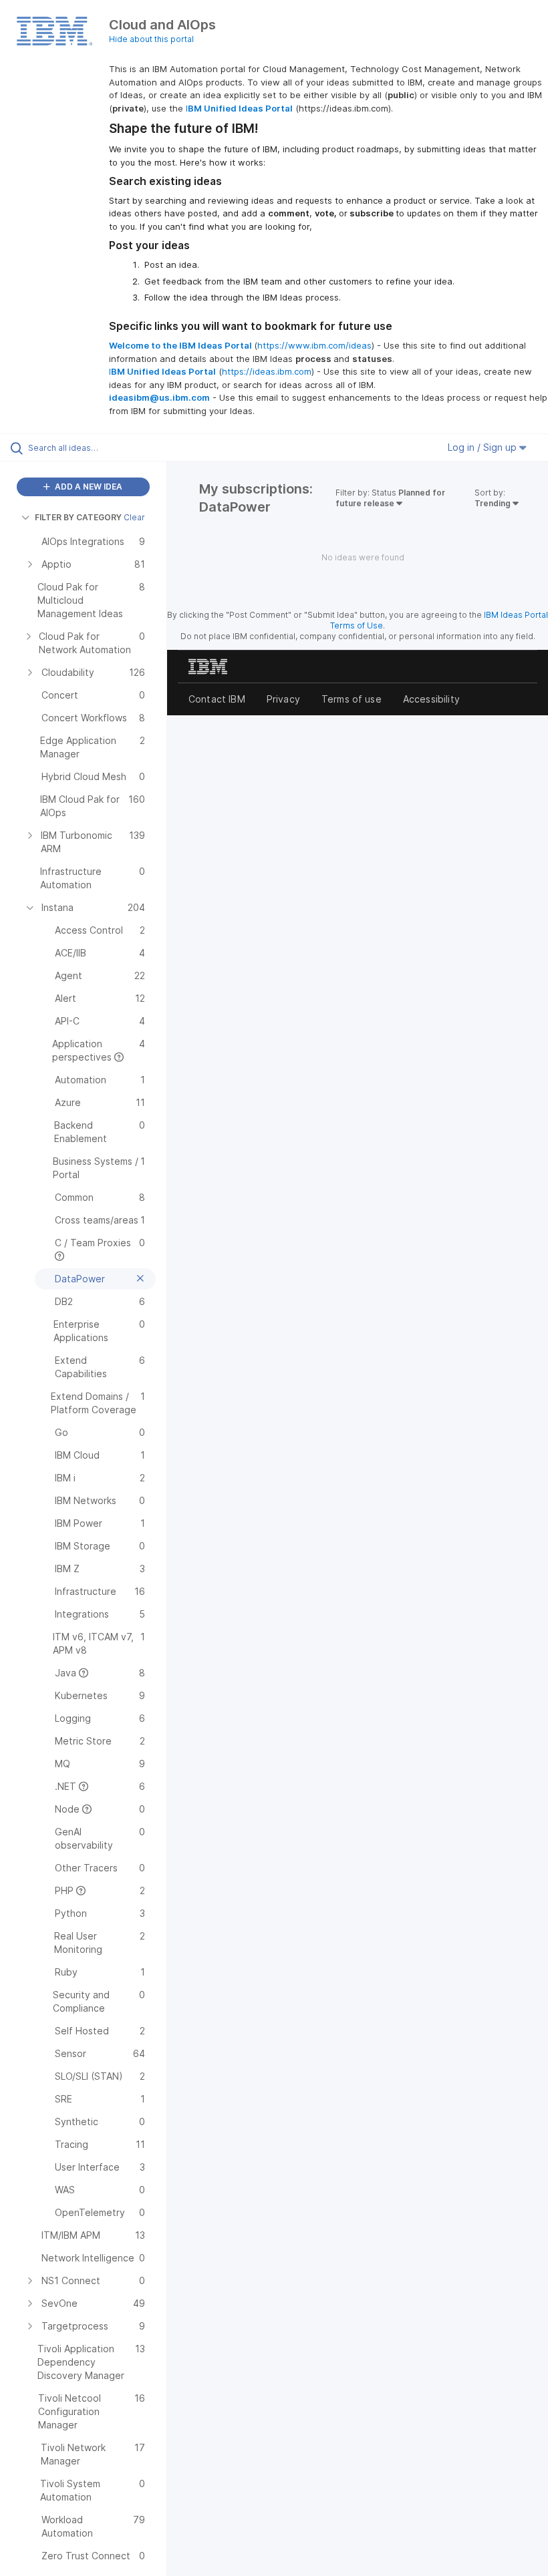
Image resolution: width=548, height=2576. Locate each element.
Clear (134, 517)
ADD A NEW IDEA (88, 487)
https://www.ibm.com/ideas (314, 345)
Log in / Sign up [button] (484, 447)
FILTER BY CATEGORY (78, 517)
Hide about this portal (151, 39)
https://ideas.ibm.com (267, 371)
